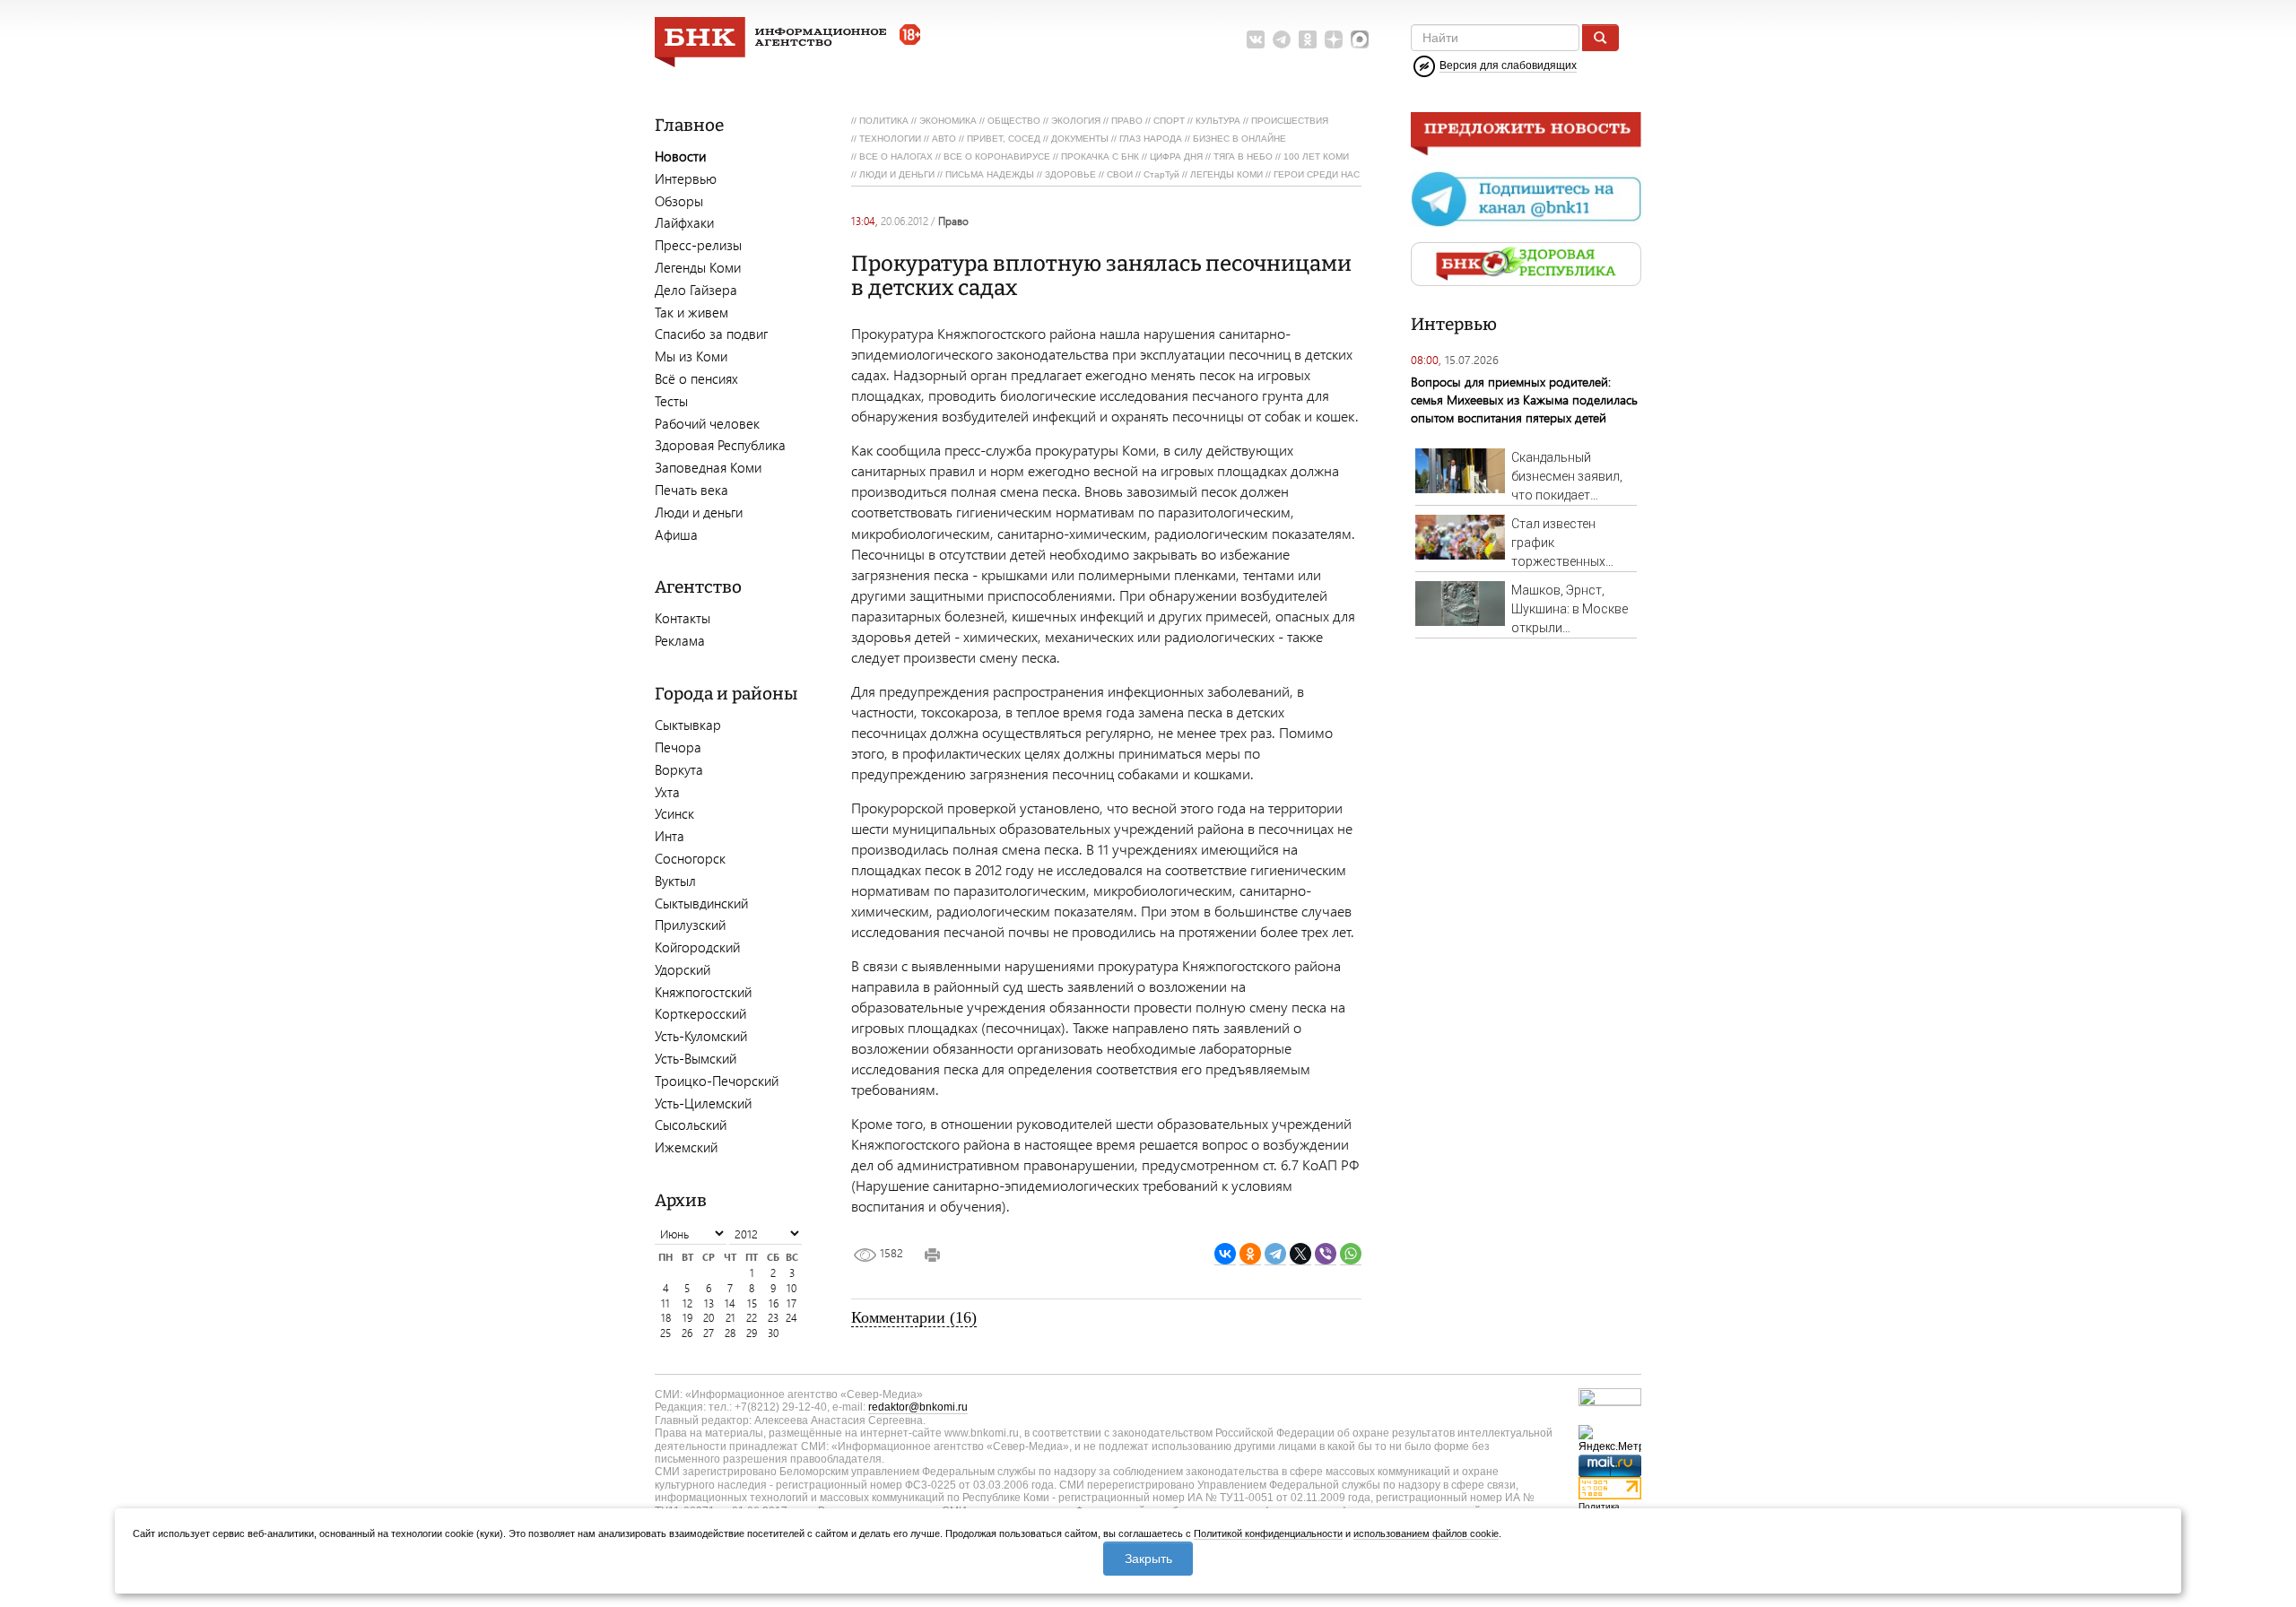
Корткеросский (700, 1013)
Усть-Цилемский (703, 1103)
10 (791, 1288)
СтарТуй (1161, 174)
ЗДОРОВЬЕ (1070, 174)
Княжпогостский (703, 992)
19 (687, 1318)
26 (687, 1333)
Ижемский (686, 1147)
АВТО (944, 139)
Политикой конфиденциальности (1268, 1533)
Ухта (667, 792)
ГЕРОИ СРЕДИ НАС (1317, 174)
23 (773, 1318)
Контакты (683, 618)
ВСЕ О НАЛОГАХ (896, 156)
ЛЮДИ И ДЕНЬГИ (897, 174)
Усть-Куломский (701, 1036)
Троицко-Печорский (717, 1081)
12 (687, 1303)
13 (709, 1303)
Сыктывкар (688, 725)
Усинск (674, 813)
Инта (670, 836)
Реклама (680, 640)
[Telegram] (1275, 1254)
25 (665, 1333)
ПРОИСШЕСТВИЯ (1290, 121)
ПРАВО (1127, 121)
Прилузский (690, 925)
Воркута (679, 769)
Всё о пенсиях (696, 378)
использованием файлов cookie (1426, 1533)
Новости (680, 156)
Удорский (683, 969)
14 (730, 1303)
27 (709, 1333)
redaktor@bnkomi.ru (918, 1407)
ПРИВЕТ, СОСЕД (1004, 139)
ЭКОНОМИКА (948, 121)
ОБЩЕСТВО (1014, 121)
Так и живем (691, 312)
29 (752, 1333)
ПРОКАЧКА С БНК (1100, 156)
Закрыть (1148, 1559)
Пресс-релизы (698, 245)
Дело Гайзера (696, 290)
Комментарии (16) (914, 1317)
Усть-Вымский (696, 1058)
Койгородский (697, 947)
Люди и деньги (699, 512)
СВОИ (1120, 174)
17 (791, 1303)
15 (752, 1303)
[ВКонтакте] (1225, 1254)
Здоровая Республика (720, 445)
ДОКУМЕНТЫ (1080, 139)
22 (752, 1318)
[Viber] (1326, 1254)
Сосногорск (690, 858)
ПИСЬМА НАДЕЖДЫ (990, 174)
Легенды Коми (698, 267)
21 (731, 1318)
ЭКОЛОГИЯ (1076, 121)
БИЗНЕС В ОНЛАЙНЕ (1239, 139)
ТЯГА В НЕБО (1243, 156)
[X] (1300, 1254)
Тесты (671, 401)
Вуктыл (675, 881)
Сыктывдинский (701, 903)
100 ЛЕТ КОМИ (1316, 156)
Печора (678, 747)
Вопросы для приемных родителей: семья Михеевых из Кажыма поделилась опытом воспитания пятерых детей (1524, 400)
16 (774, 1303)
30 (773, 1333)
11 (665, 1303)
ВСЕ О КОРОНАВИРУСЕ (997, 156)
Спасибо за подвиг (711, 334)
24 (791, 1318)
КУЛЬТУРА (1218, 121)
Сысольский (691, 1125)
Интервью (686, 178)
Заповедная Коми (708, 467)
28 (730, 1333)
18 (666, 1318)
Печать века (691, 490)
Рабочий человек (707, 423)
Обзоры (679, 201)
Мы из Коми (691, 356)
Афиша (676, 534)
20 (709, 1318)
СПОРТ (1169, 121)
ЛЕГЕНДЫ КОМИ (1226, 174)
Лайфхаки (684, 222)
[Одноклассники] (1250, 1254)
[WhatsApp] (1351, 1254)
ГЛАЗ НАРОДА (1151, 139)
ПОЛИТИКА (884, 121)
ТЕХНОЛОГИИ (890, 139)
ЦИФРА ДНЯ (1176, 156)
